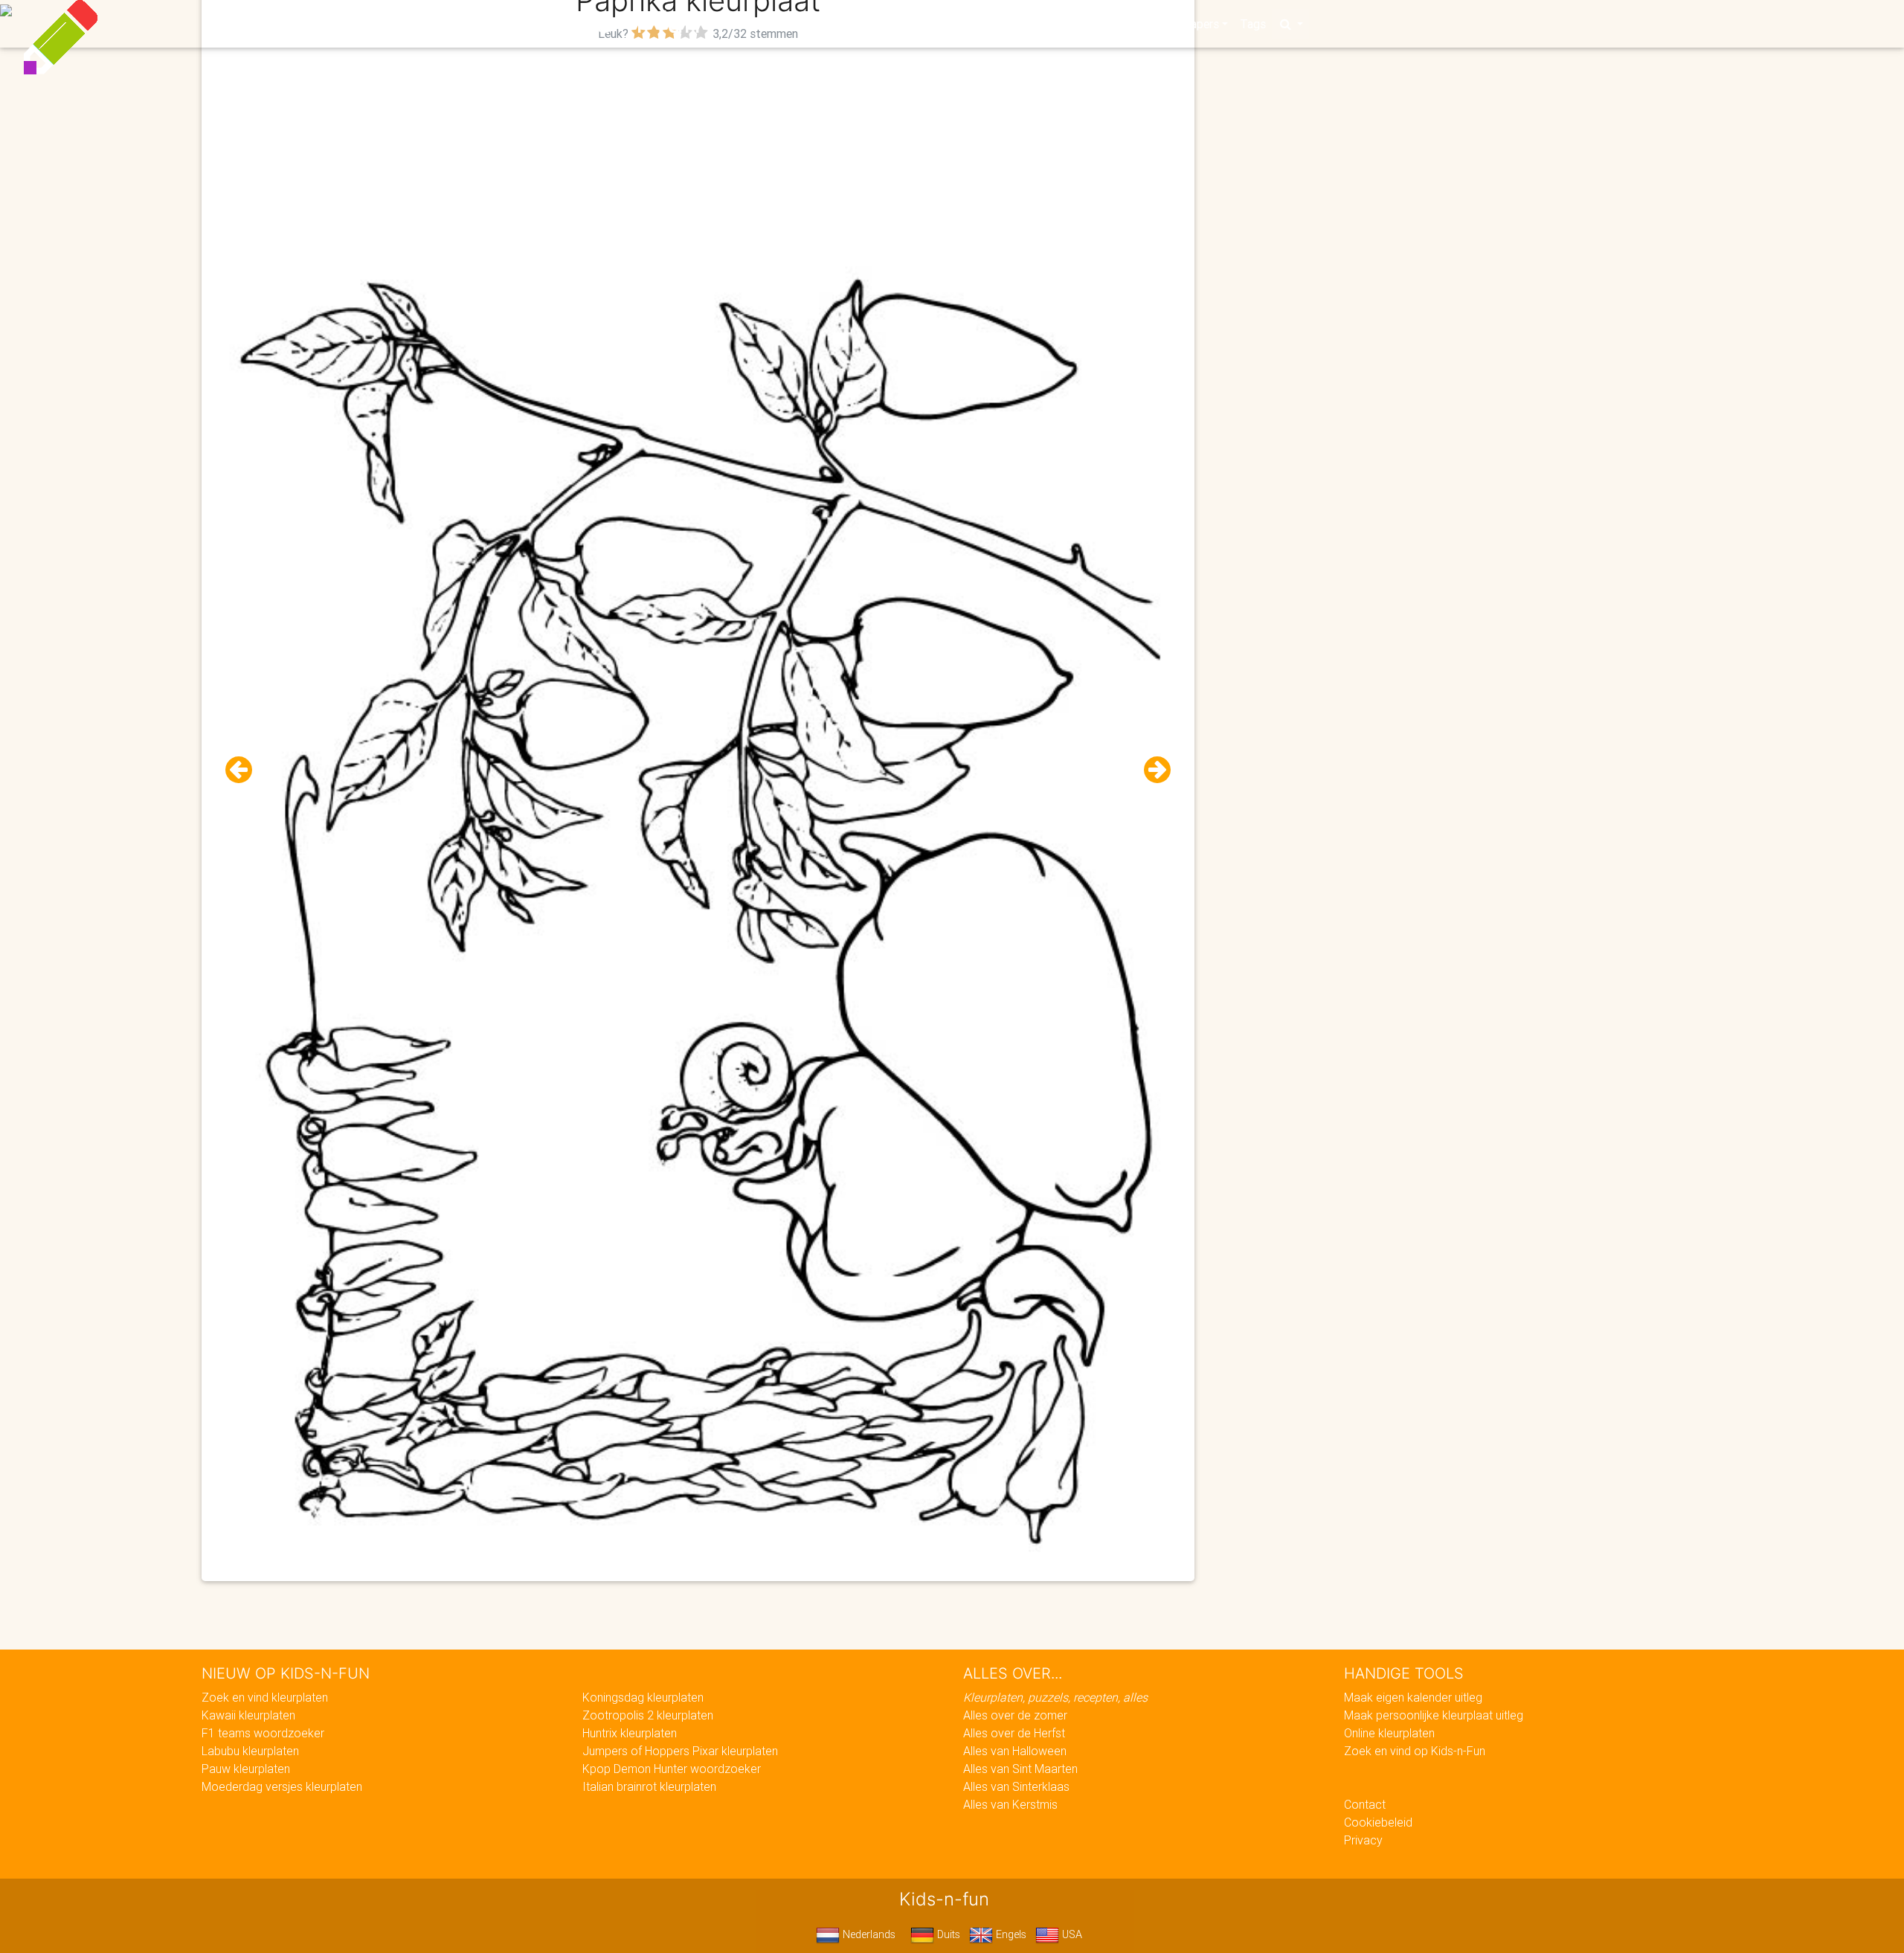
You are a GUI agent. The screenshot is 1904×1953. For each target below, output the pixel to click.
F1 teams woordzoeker (263, 1733)
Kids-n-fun (626, 22)
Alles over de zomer (1015, 1715)
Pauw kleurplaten (246, 1769)
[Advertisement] (698, 149)
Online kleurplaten (1389, 1733)
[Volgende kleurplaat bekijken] (1151, 770)
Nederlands (868, 1934)
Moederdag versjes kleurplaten (282, 1786)
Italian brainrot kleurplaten (649, 1786)
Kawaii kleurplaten (248, 1715)
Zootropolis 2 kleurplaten (648, 1715)
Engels (1010, 1934)
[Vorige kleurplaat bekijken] (245, 770)
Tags (1253, 24)
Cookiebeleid (1378, 1822)
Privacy (1363, 1840)
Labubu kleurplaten (250, 1751)
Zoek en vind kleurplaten (265, 1697)
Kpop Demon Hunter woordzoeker (672, 1769)
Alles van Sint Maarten (1020, 1769)
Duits (947, 1934)
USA (1071, 1934)
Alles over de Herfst (1014, 1733)
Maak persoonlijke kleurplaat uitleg (1434, 1715)
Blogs (819, 24)
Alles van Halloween (1015, 1751)
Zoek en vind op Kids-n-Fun (1415, 1751)
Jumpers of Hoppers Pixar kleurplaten (680, 1751)
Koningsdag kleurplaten (643, 1697)
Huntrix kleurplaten (630, 1733)
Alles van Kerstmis (1010, 1804)
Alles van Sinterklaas (1016, 1786)
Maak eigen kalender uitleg (1413, 1697)
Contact (1365, 1804)
